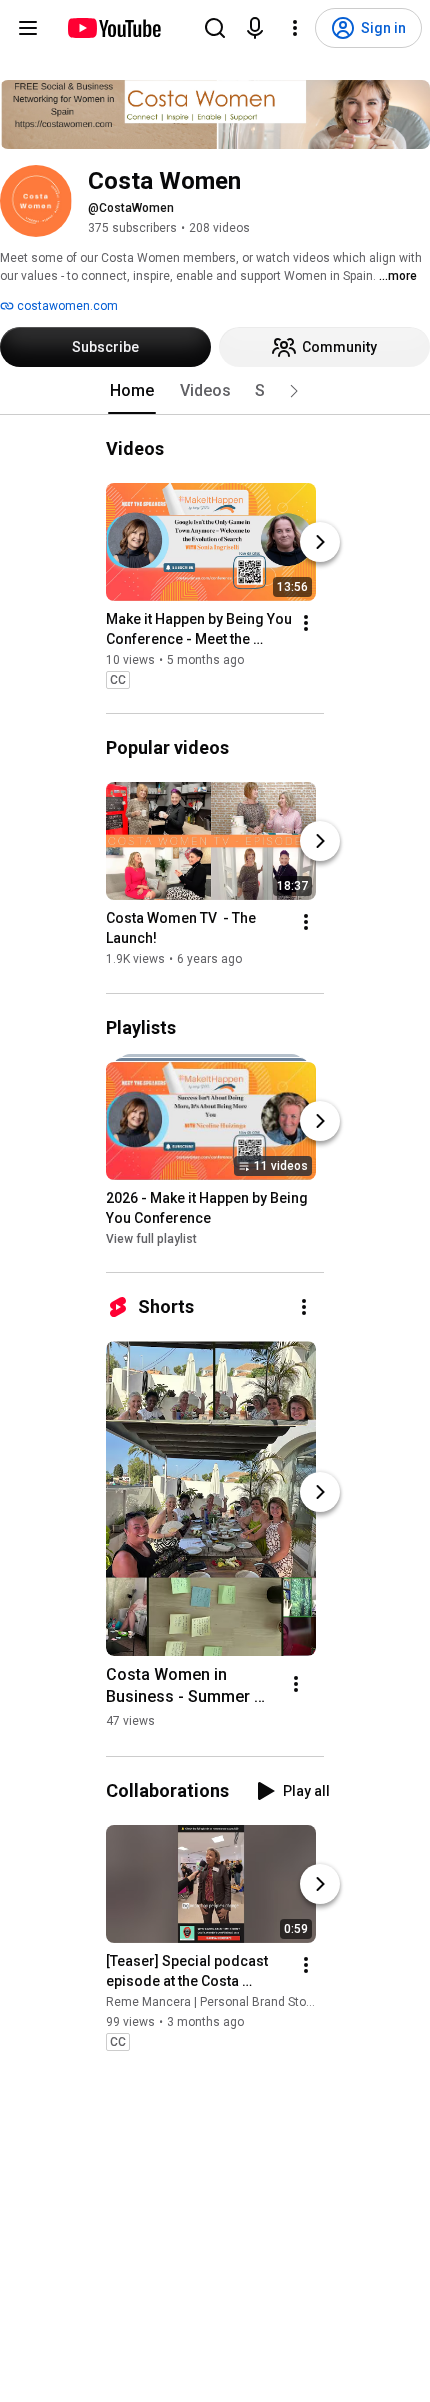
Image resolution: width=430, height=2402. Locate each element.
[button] (294, 391)
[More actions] (306, 623)
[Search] (215, 28)
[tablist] (215, 391)
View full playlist (151, 1239)
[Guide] (28, 28)
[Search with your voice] (255, 28)
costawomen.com (66, 306)
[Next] (320, 542)
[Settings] (295, 28)
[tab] (132, 391)
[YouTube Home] (113, 28)
